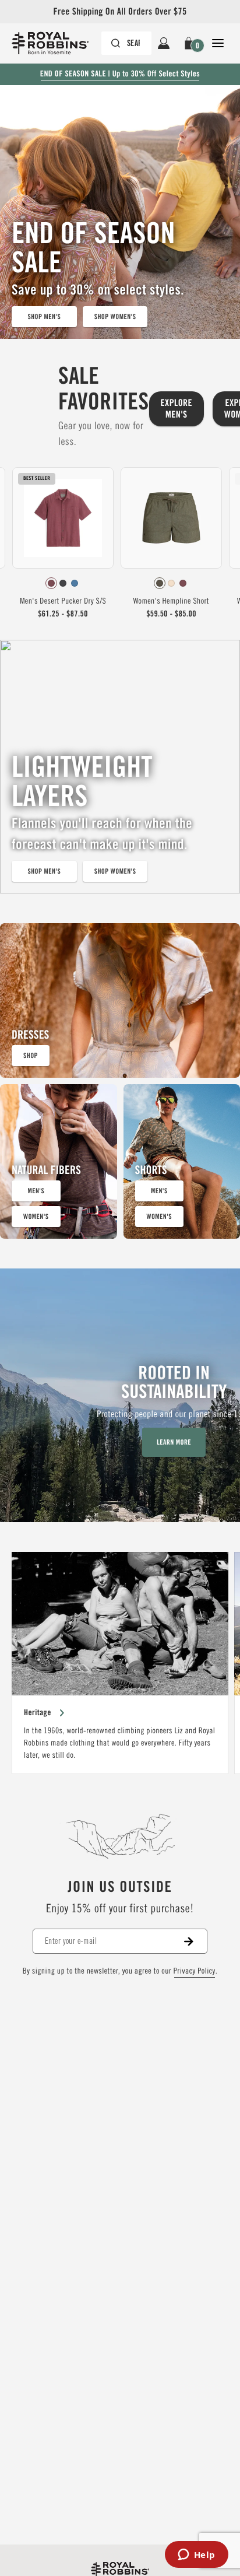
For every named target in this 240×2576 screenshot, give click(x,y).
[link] (63, 546)
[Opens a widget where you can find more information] (196, 2556)
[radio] (51, 583)
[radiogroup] (63, 583)
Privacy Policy (195, 1971)
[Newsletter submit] (196, 1941)
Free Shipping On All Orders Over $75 (120, 11)
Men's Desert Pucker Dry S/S (63, 601)
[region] (120, 1663)
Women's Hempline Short (171, 601)
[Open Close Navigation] (218, 43)
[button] (191, 43)
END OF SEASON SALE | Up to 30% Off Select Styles (120, 74)
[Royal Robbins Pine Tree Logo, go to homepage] (56, 43)
